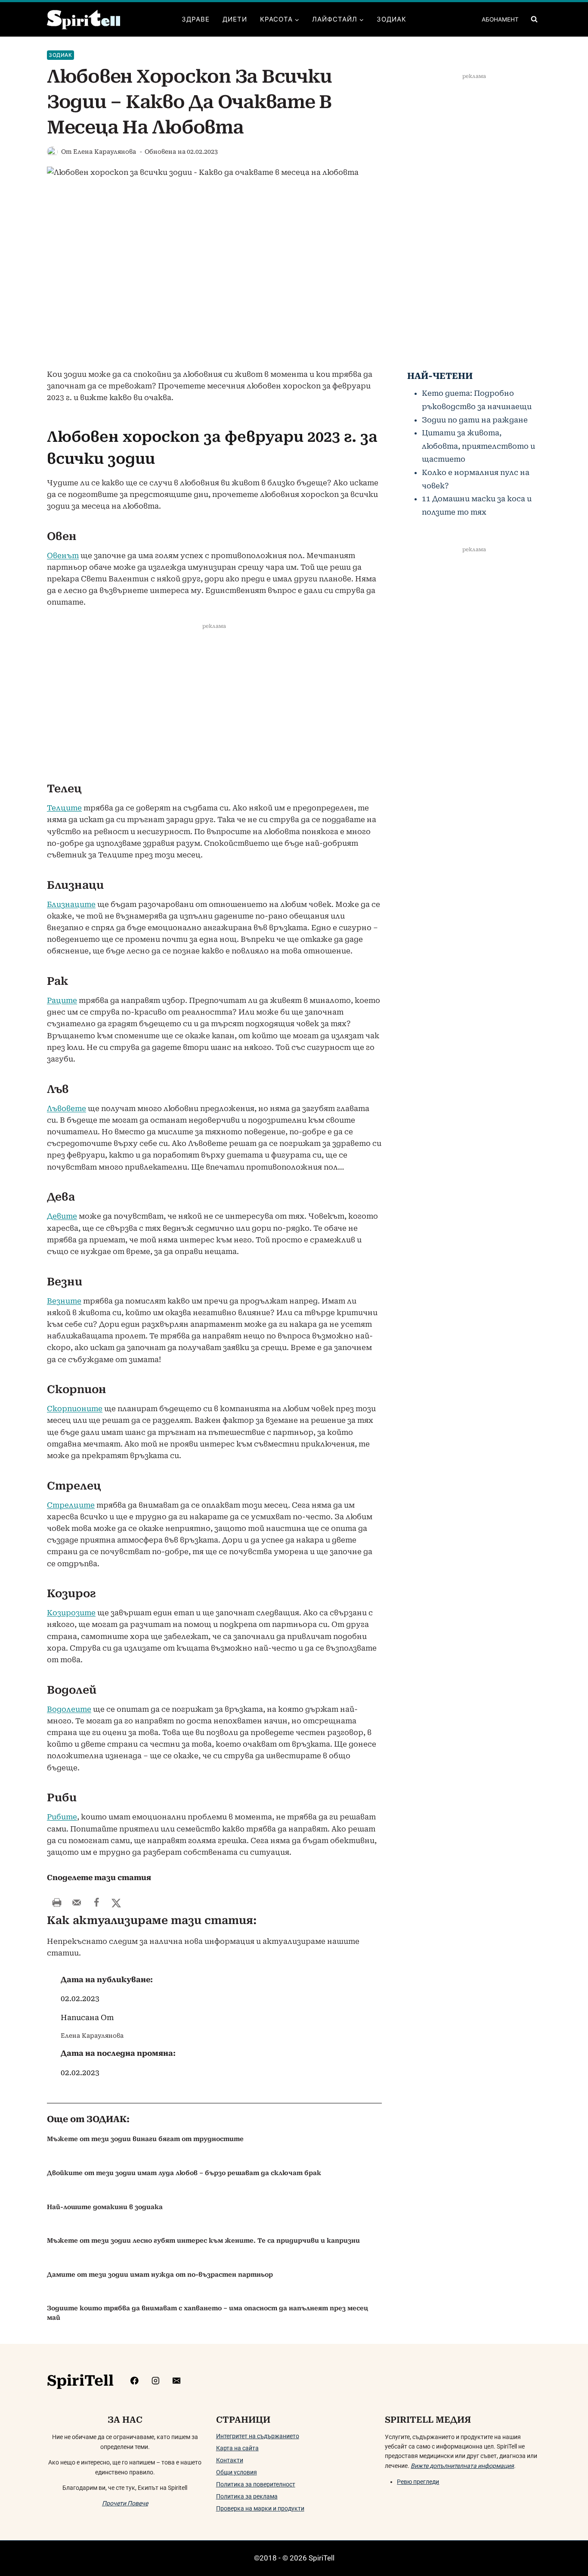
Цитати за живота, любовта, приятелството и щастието (478, 446)
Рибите (62, 1817)
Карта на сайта (237, 2448)
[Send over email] (77, 1903)
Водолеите (69, 1709)
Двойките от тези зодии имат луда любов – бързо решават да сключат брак (184, 2173)
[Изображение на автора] (52, 152)
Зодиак (391, 19)
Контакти (230, 2460)
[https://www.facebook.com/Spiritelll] (135, 2380)
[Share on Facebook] (96, 1903)
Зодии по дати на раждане (475, 420)
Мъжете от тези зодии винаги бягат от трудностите (145, 2139)
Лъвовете (67, 1108)
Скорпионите (75, 1409)
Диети (235, 19)
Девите (62, 1216)
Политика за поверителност (256, 2484)
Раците (62, 1000)
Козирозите (71, 1613)
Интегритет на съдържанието (258, 2436)
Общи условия (237, 2472)
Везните (64, 1301)
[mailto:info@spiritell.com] (176, 2380)
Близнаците (71, 904)
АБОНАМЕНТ (500, 19)
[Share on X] (116, 1903)
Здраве (196, 19)
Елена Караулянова (105, 152)
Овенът (63, 556)
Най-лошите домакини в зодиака (105, 2207)
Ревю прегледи (418, 2482)
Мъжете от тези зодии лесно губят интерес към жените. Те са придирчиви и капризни (203, 2241)
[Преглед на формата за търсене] (534, 19)
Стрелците (71, 1505)
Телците (64, 808)
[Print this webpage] (57, 1903)
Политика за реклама (247, 2496)
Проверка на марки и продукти (260, 2508)
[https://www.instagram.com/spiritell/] (156, 2380)
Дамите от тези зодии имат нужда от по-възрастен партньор (160, 2275)
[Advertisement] (214, 705)
